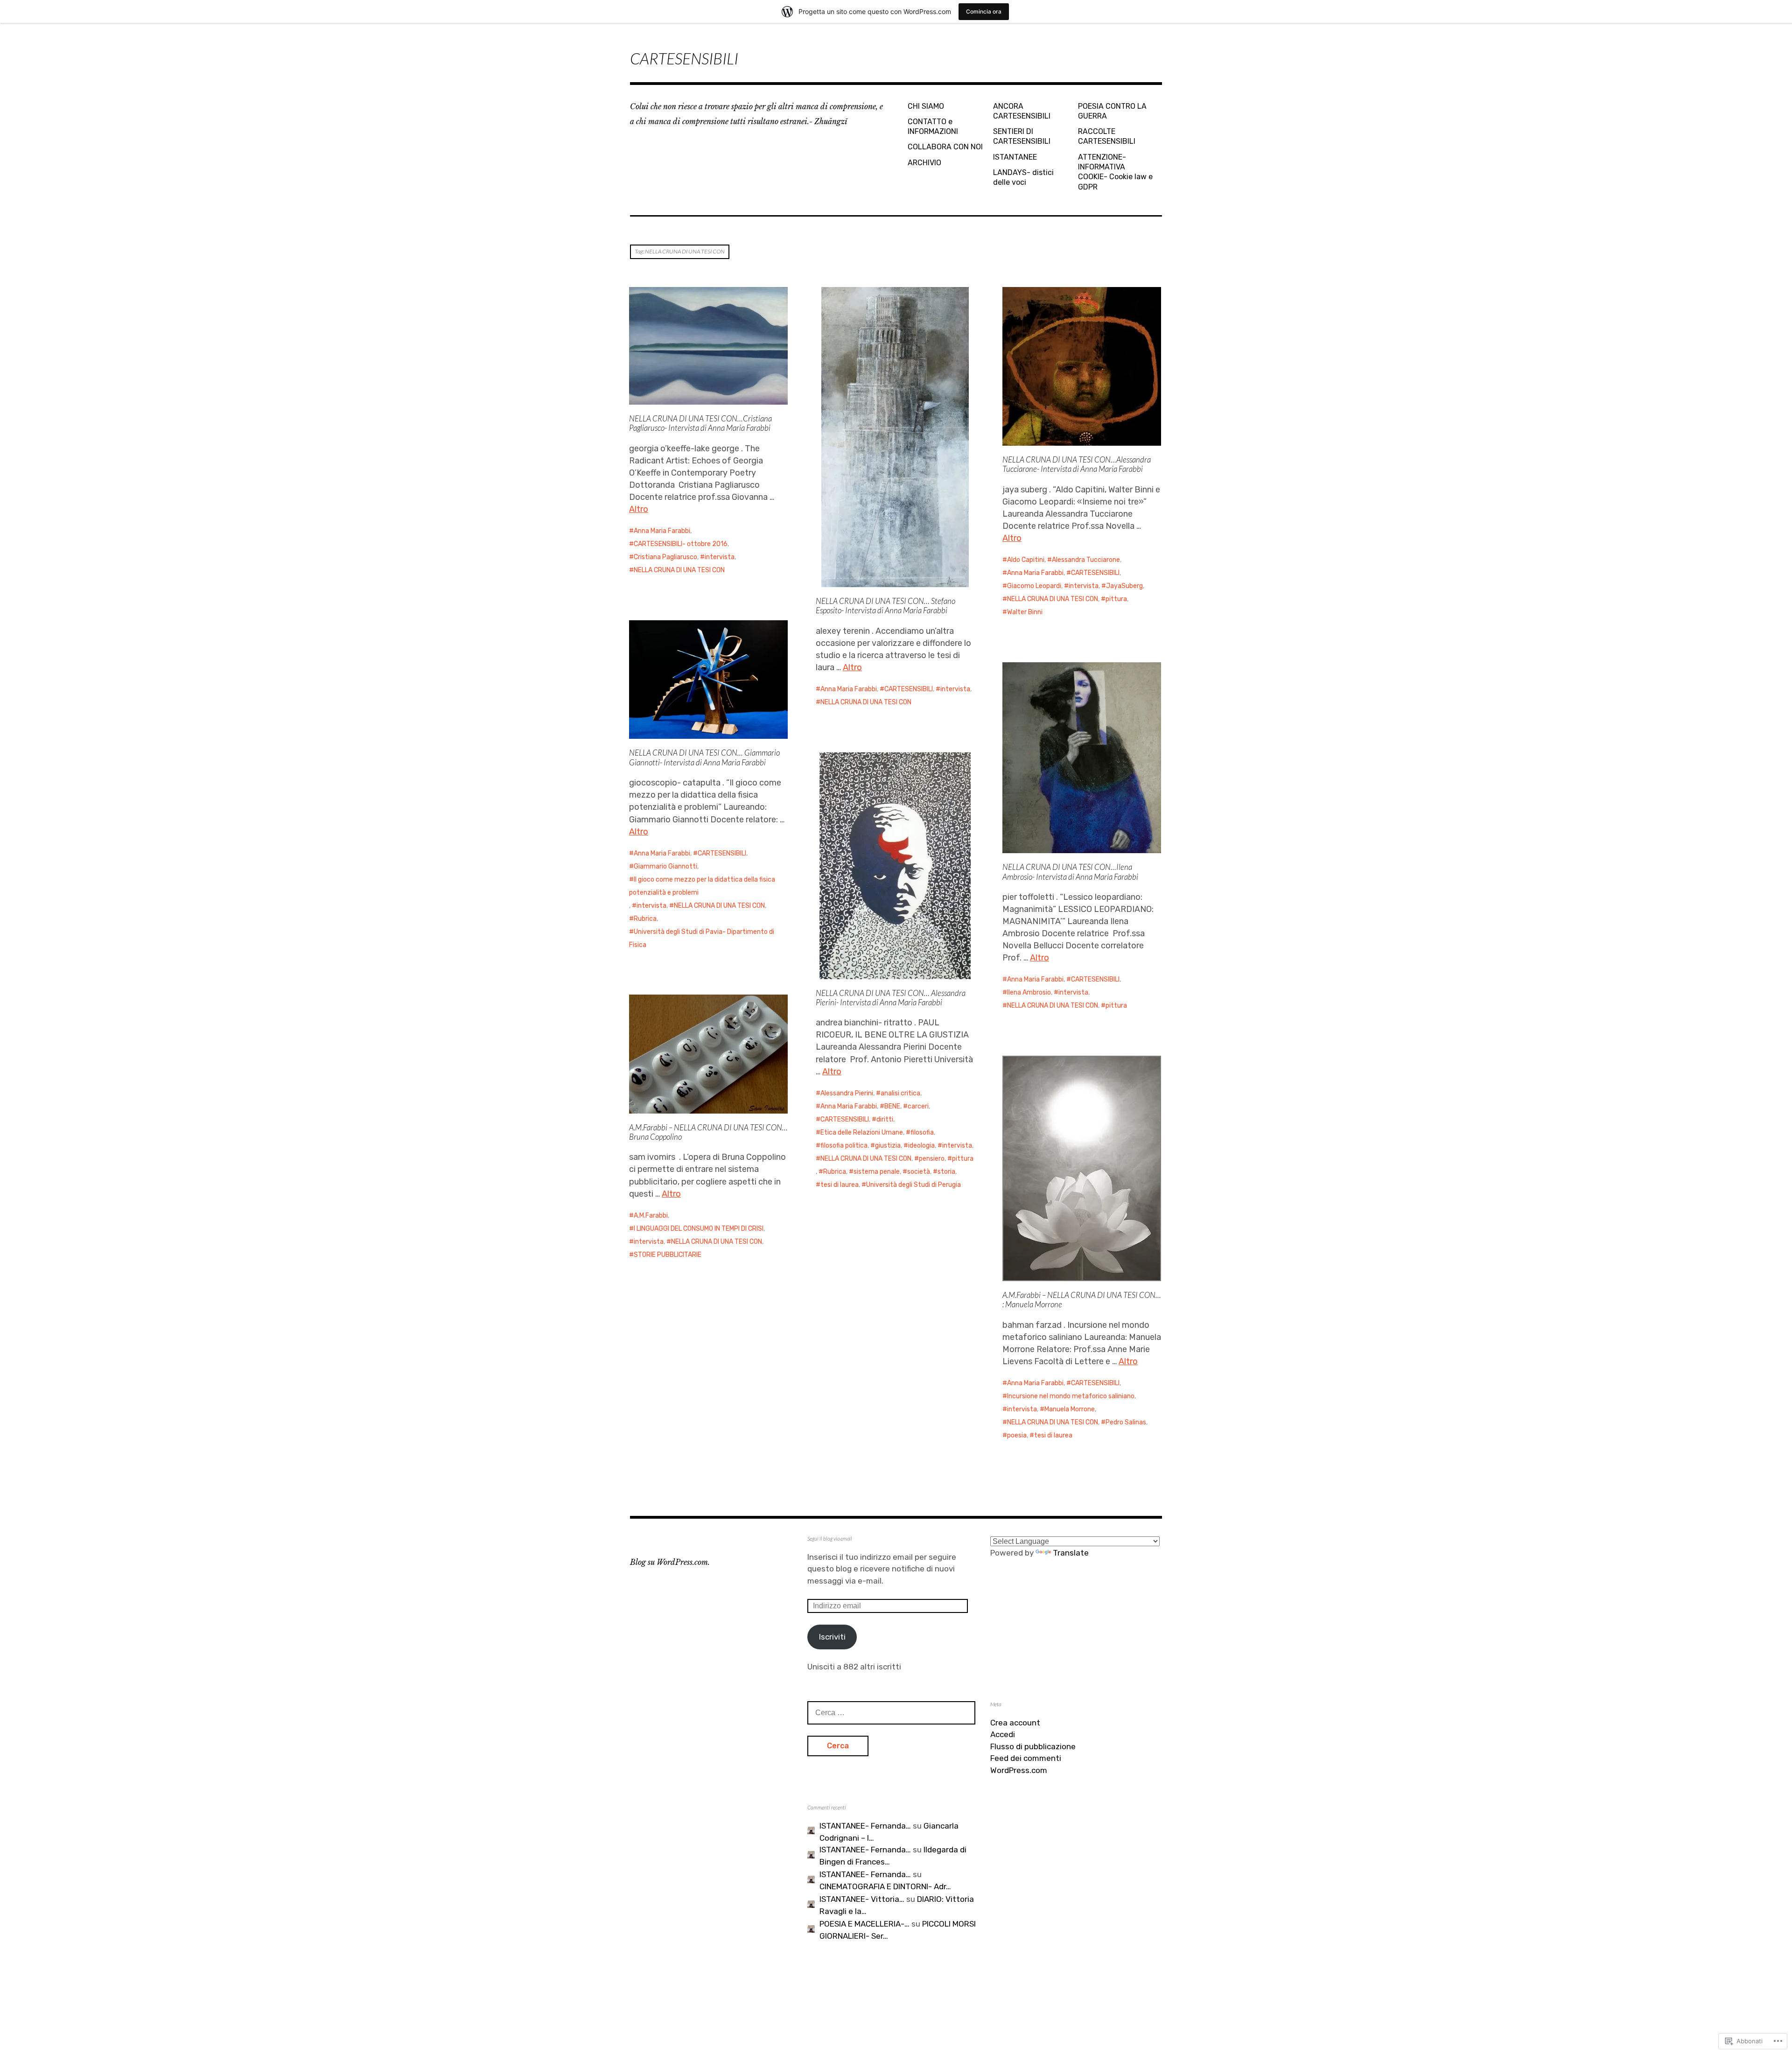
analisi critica (900, 1093)
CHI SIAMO (926, 106)
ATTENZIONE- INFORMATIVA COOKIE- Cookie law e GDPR (1115, 172)
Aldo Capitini (1026, 560)
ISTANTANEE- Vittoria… (862, 1899)
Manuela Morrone (1070, 1409)
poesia (1017, 1435)
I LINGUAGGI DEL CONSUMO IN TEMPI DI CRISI (699, 1229)
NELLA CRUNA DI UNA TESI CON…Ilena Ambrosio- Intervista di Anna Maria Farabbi (1070, 872)
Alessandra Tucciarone (1086, 560)
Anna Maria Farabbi (662, 531)
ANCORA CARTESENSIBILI (1022, 111)
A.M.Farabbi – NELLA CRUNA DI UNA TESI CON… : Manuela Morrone (1082, 1300)
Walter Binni (1025, 612)
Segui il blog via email (830, 1539)
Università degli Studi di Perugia (913, 1185)
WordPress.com (1019, 1770)
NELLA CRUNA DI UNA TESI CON (679, 570)
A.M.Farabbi (651, 1216)
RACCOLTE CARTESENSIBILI (1107, 136)
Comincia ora (984, 11)
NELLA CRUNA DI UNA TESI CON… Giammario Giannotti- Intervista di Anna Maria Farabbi (704, 757)
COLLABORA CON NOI (945, 147)
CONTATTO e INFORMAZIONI (933, 126)
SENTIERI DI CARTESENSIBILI (1022, 136)
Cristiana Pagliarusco (665, 557)
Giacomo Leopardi (1034, 586)
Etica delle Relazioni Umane (862, 1132)
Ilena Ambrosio (1029, 992)
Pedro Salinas (1126, 1422)
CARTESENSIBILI (684, 58)
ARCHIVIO (924, 163)
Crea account (1015, 1723)
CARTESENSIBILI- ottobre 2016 (681, 544)
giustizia (888, 1146)
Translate (1071, 1553)
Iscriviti (832, 1637)
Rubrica (645, 919)
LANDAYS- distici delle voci (1023, 177)
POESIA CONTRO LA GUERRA (1112, 111)
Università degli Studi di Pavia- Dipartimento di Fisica (702, 938)
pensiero (932, 1159)
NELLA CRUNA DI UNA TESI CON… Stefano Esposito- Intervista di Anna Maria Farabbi (885, 606)
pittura (1116, 599)
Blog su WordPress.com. (670, 1562)
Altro (639, 509)
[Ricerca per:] (891, 1712)
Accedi (1003, 1734)
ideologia (921, 1146)
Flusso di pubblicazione (1033, 1746)
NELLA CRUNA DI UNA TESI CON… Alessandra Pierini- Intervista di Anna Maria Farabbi (891, 998)
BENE (892, 1106)
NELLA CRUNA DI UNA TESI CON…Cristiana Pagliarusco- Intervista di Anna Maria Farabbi (700, 423)
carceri (918, 1106)
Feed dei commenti (1026, 1758)
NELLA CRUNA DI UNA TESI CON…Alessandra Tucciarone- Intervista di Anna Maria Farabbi (1077, 464)
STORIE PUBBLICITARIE (668, 1255)
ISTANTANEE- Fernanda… (865, 1826)
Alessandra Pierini (847, 1093)
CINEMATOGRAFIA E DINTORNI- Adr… (885, 1886)
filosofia (922, 1132)
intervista (720, 557)
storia (946, 1172)
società (919, 1172)
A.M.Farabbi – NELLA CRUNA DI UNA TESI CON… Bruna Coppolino (708, 1132)
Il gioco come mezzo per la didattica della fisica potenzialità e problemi (702, 886)
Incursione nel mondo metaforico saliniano (1071, 1396)
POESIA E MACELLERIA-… (864, 1924)
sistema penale (877, 1172)
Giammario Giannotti (665, 866)
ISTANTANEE (1015, 157)
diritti (885, 1119)
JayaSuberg (1124, 586)
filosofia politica (844, 1146)
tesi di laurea (840, 1185)
